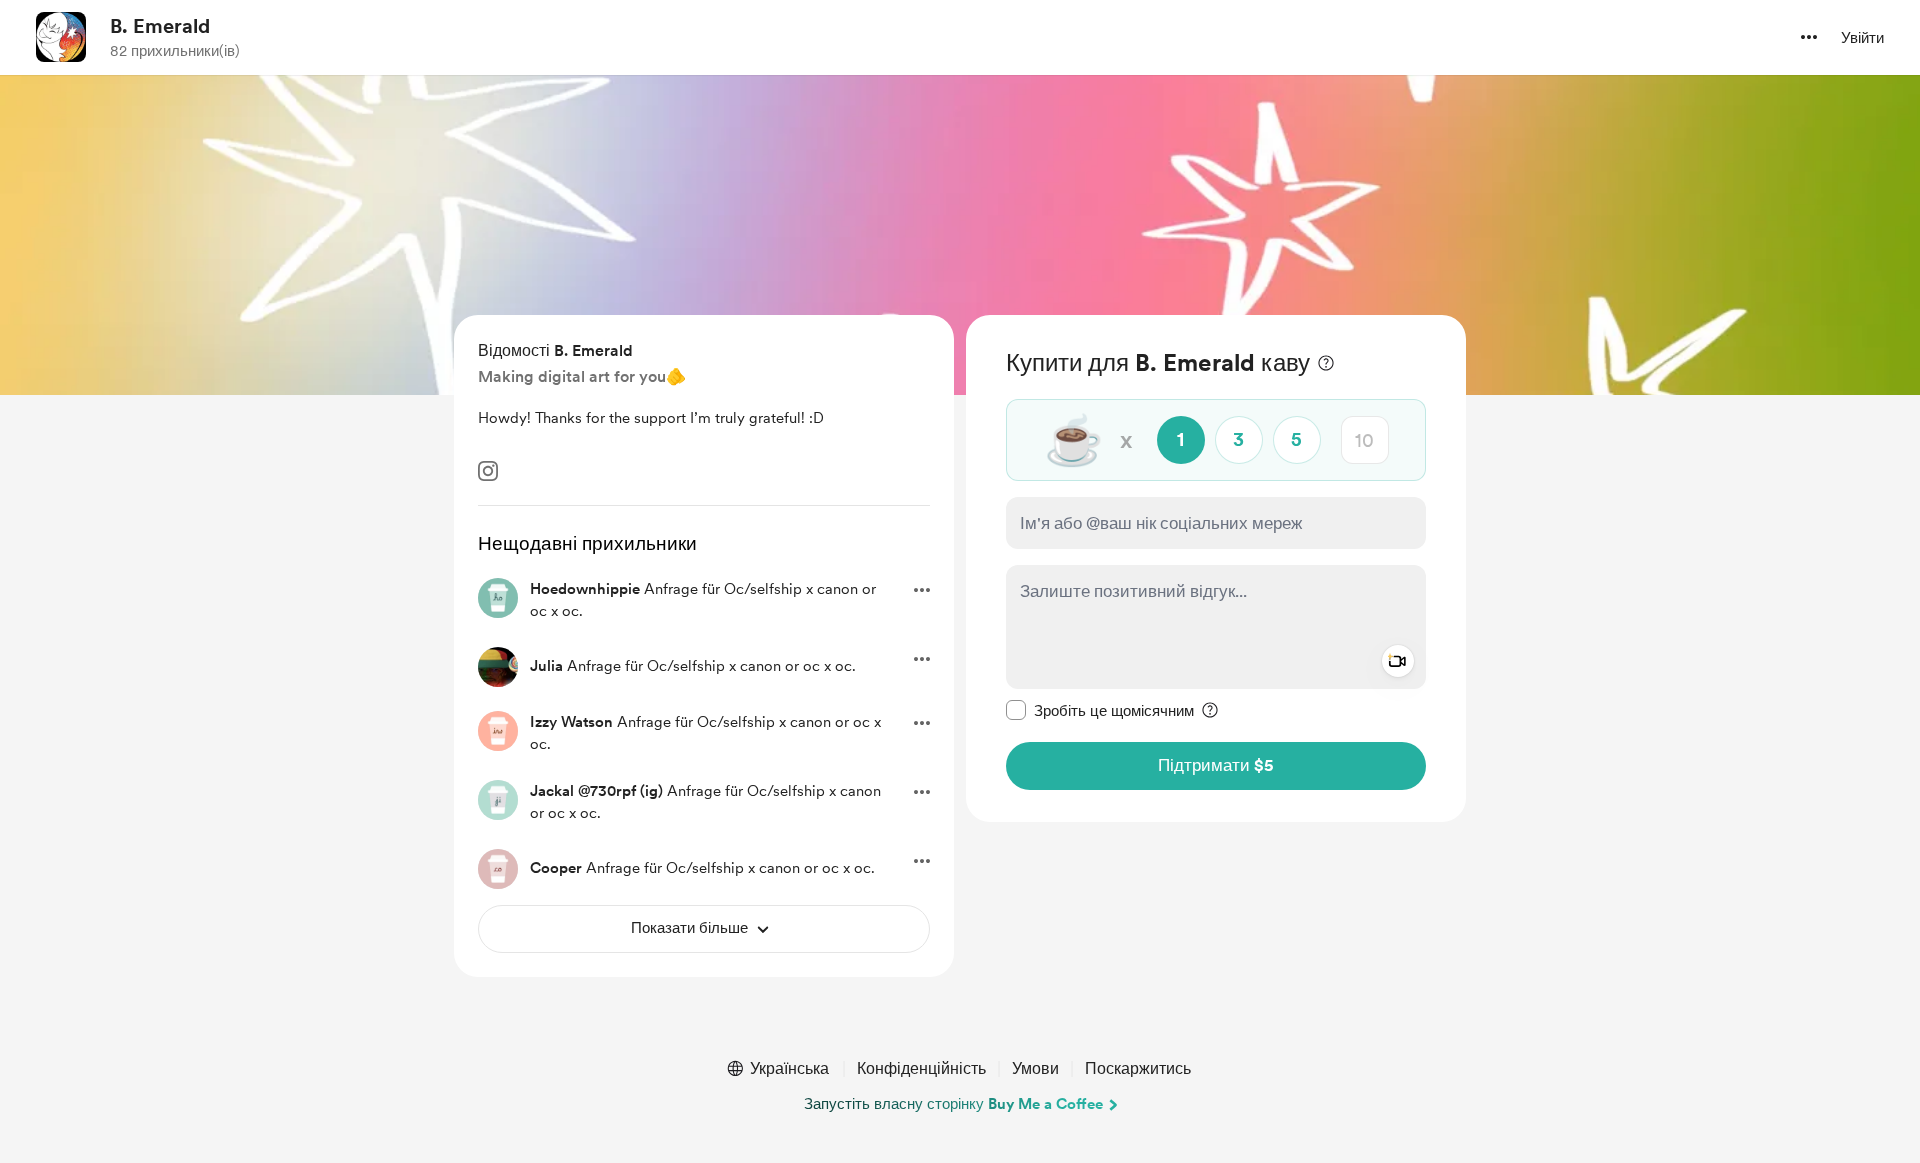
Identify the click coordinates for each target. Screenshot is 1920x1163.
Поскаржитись (1138, 1068)
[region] (1216, 568)
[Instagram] (488, 471)
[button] (1809, 37)
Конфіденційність (921, 1068)
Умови (1035, 1068)
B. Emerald (160, 26)
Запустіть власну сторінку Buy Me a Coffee (953, 1104)
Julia (546, 666)
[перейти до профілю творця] (61, 37)
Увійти (1862, 38)
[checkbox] (1100, 710)
